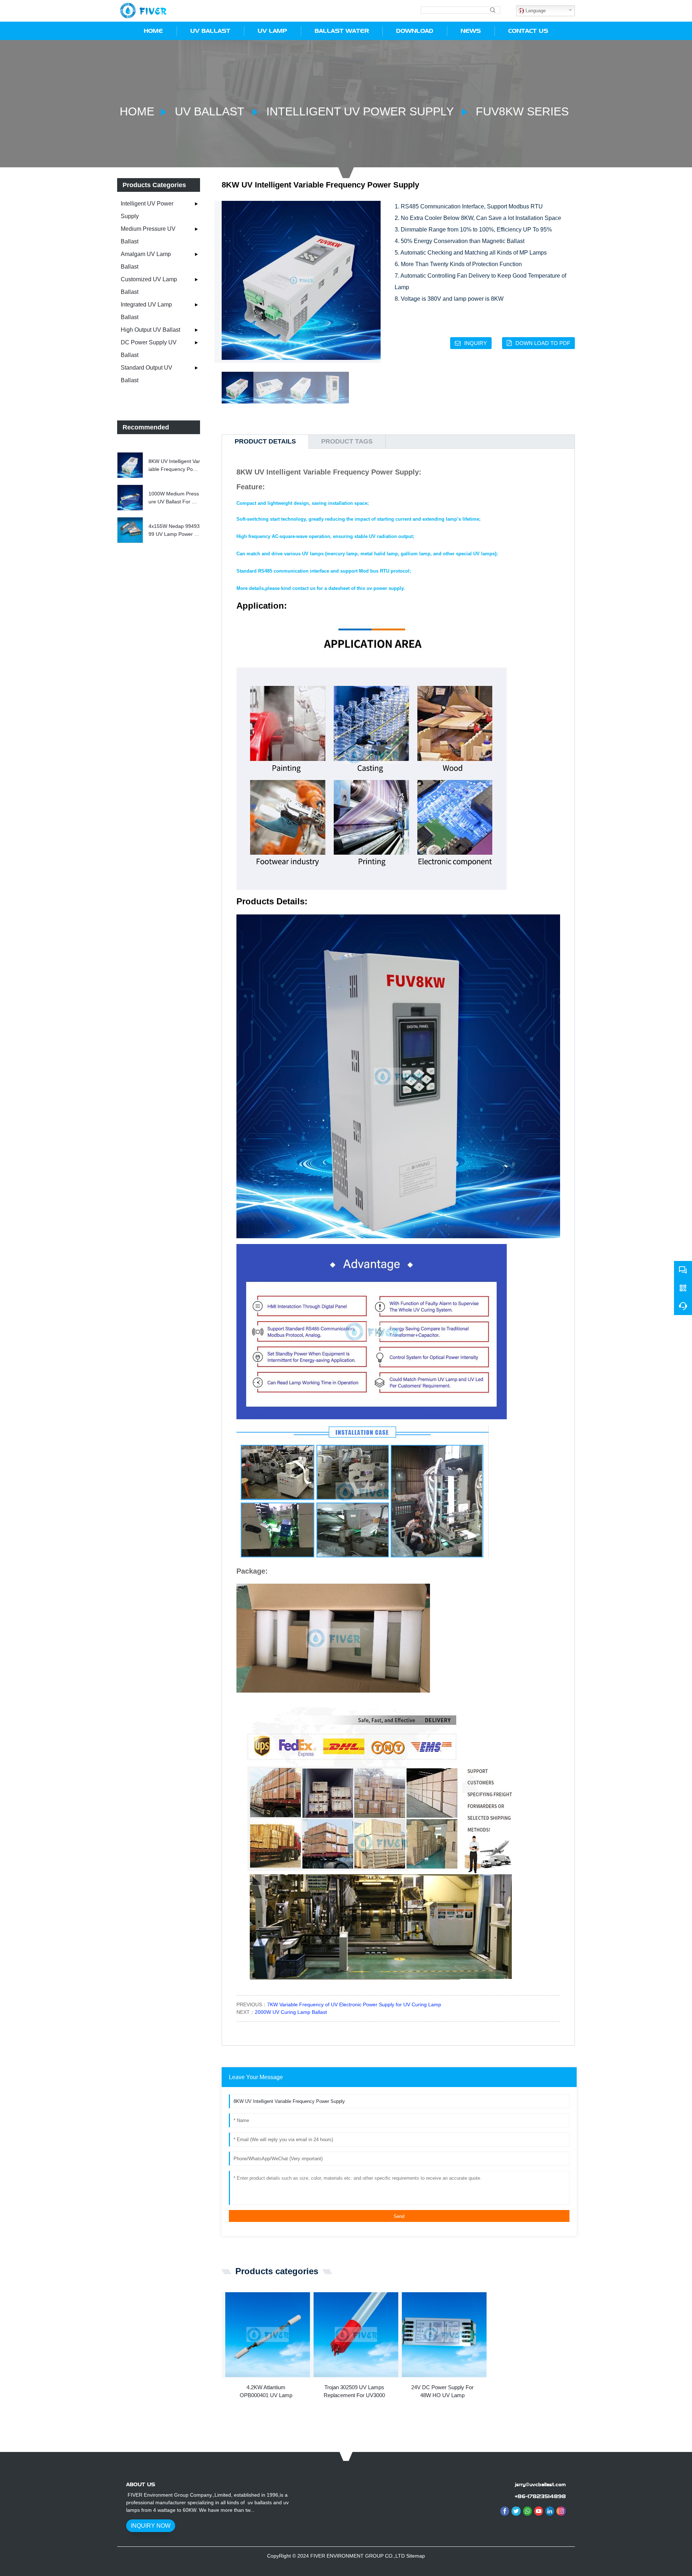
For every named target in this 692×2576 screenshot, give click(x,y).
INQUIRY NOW (151, 2526)
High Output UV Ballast (150, 330)
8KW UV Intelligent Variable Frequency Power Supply (174, 466)
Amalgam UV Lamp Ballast (146, 260)
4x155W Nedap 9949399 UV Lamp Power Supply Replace (174, 531)
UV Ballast (209, 111)
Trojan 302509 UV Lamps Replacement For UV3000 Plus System (354, 2392)
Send (399, 2216)
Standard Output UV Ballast (147, 374)
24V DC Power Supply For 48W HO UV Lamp (442, 2391)
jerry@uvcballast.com (540, 2484)
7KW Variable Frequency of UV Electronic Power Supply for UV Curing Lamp (354, 2004)
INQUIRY (476, 343)
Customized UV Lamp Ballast (149, 286)
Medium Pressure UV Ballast (148, 235)
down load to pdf (543, 343)
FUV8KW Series (521, 111)
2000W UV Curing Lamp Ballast (291, 2012)
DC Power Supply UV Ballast (149, 349)
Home (137, 111)
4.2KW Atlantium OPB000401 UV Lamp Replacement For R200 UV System (266, 2392)
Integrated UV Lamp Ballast (146, 311)
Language (535, 11)
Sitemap (416, 2556)
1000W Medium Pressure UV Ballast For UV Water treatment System (174, 498)
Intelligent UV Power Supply (360, 111)
